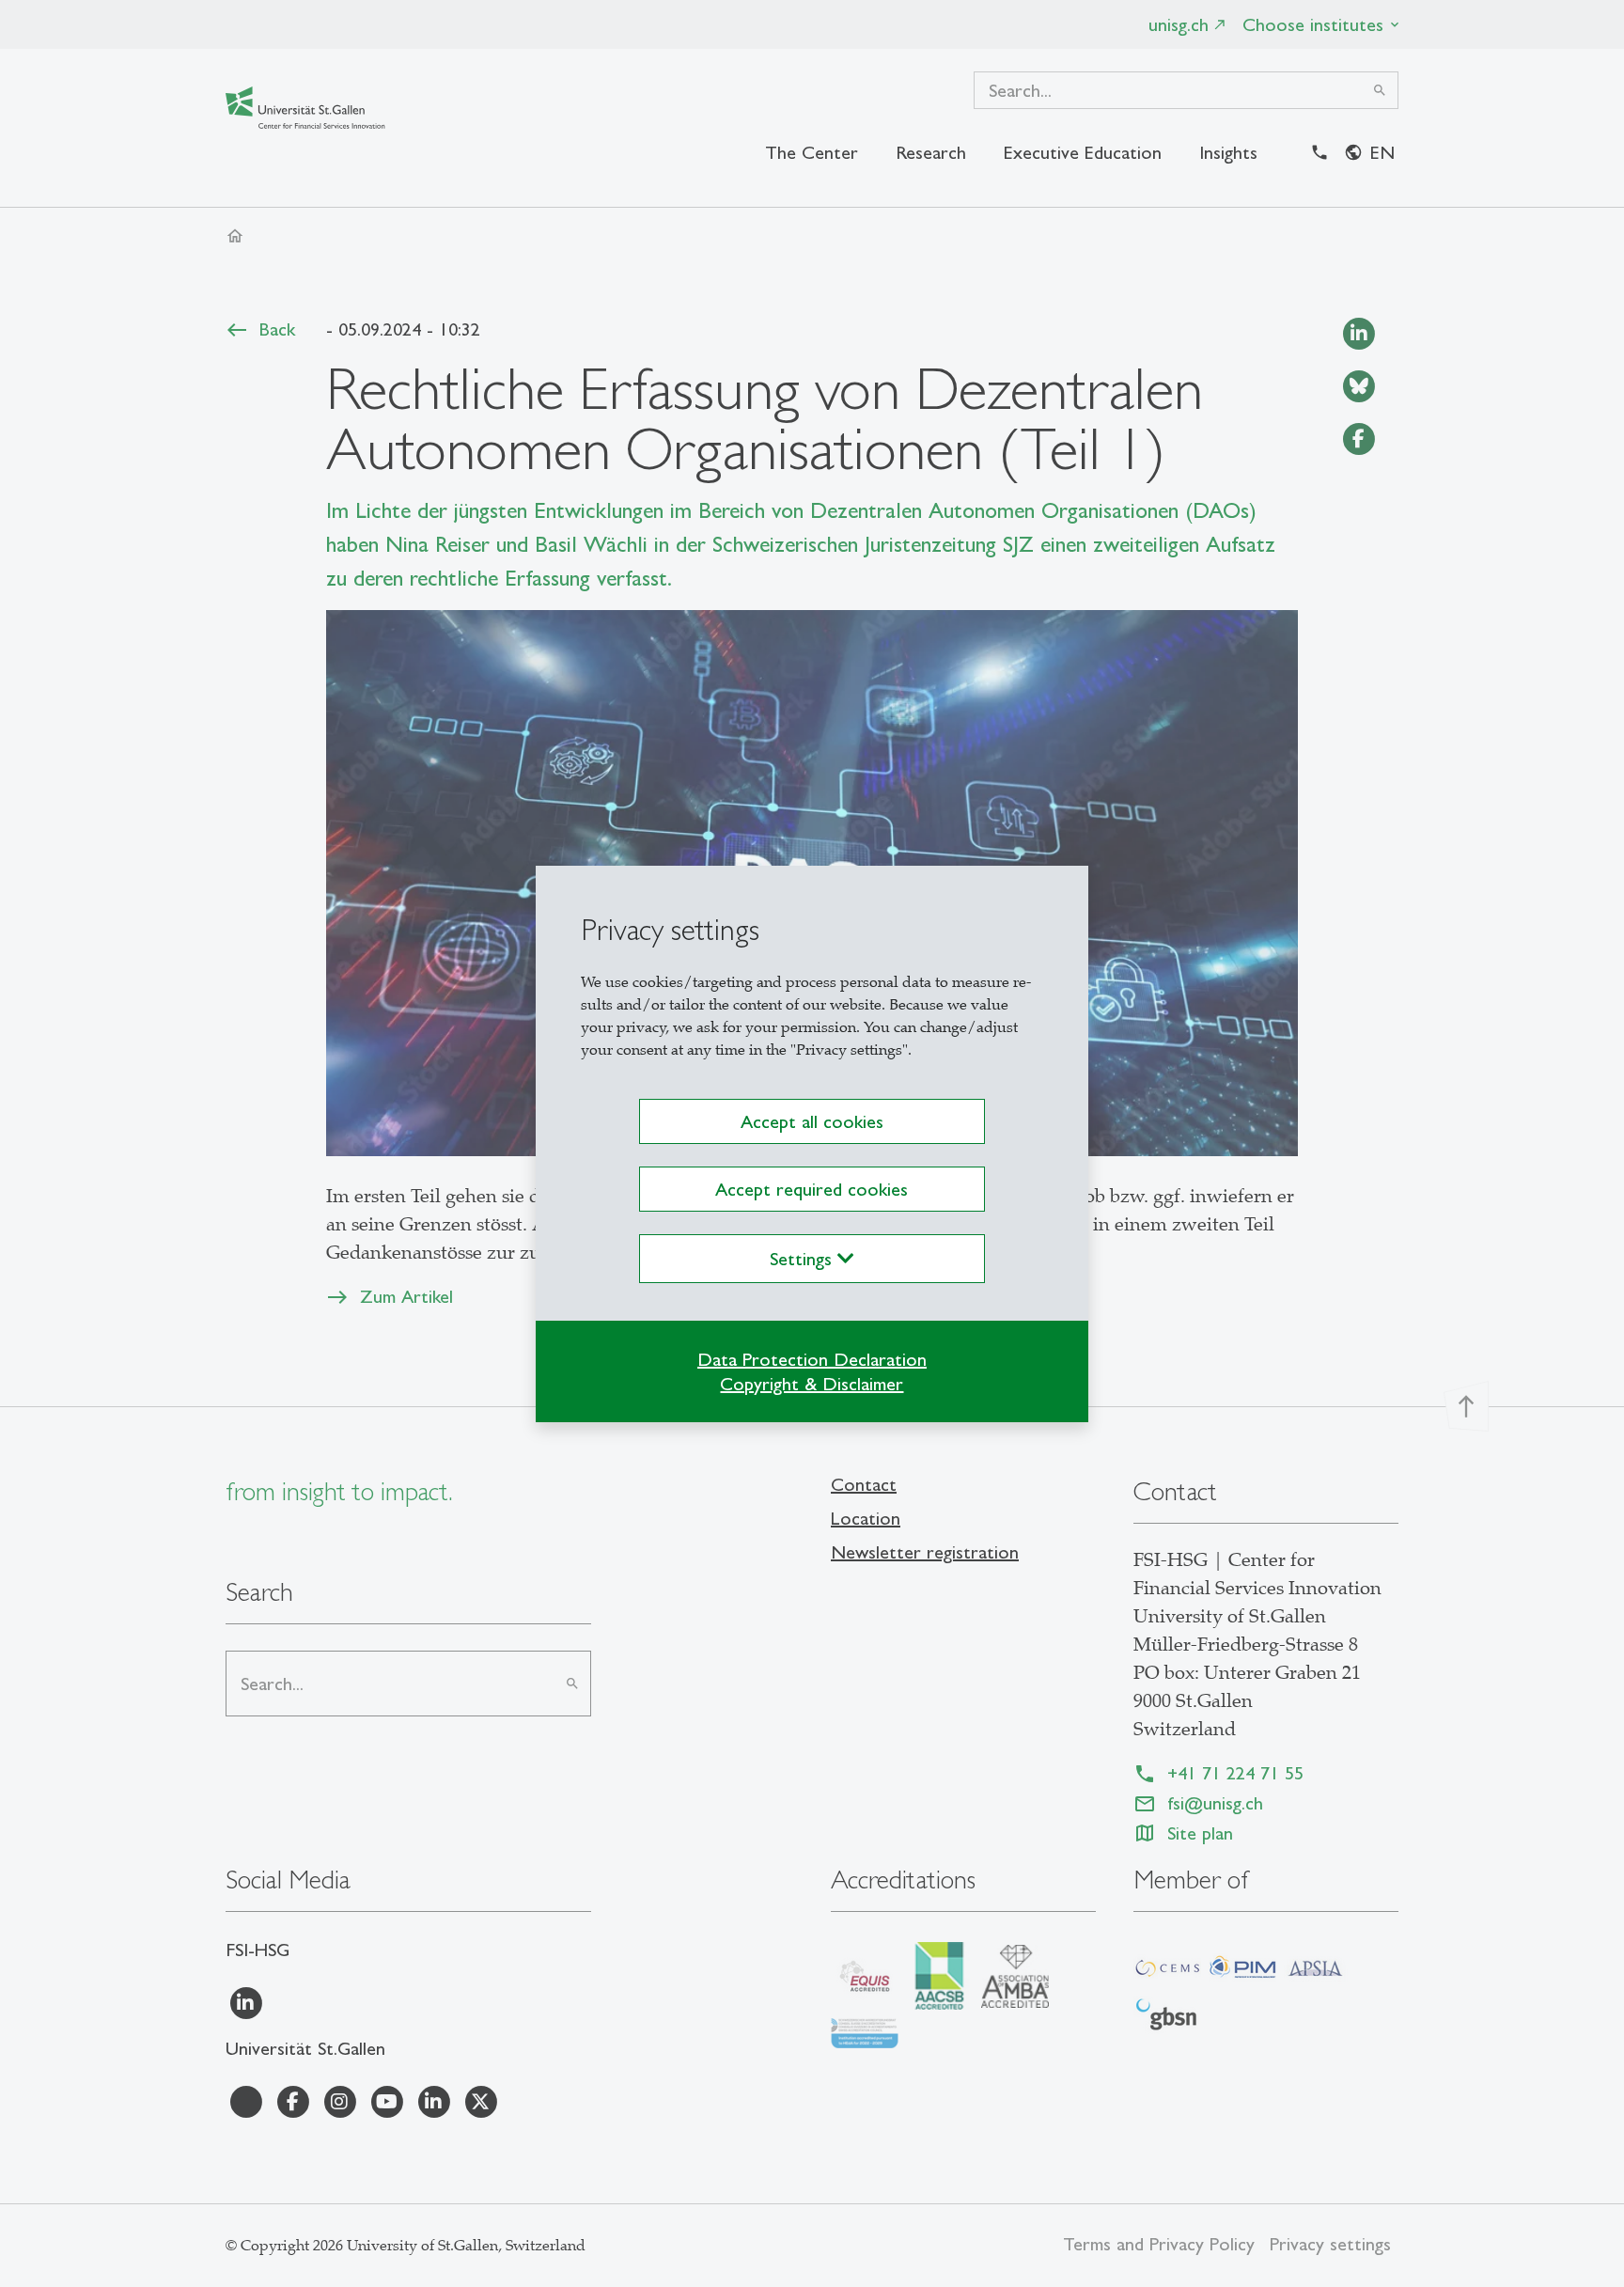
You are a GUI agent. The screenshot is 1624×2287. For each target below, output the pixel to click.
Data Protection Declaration (812, 1359)
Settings (804, 1259)
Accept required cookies (812, 1189)
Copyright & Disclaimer (812, 1384)
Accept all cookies (812, 1121)
